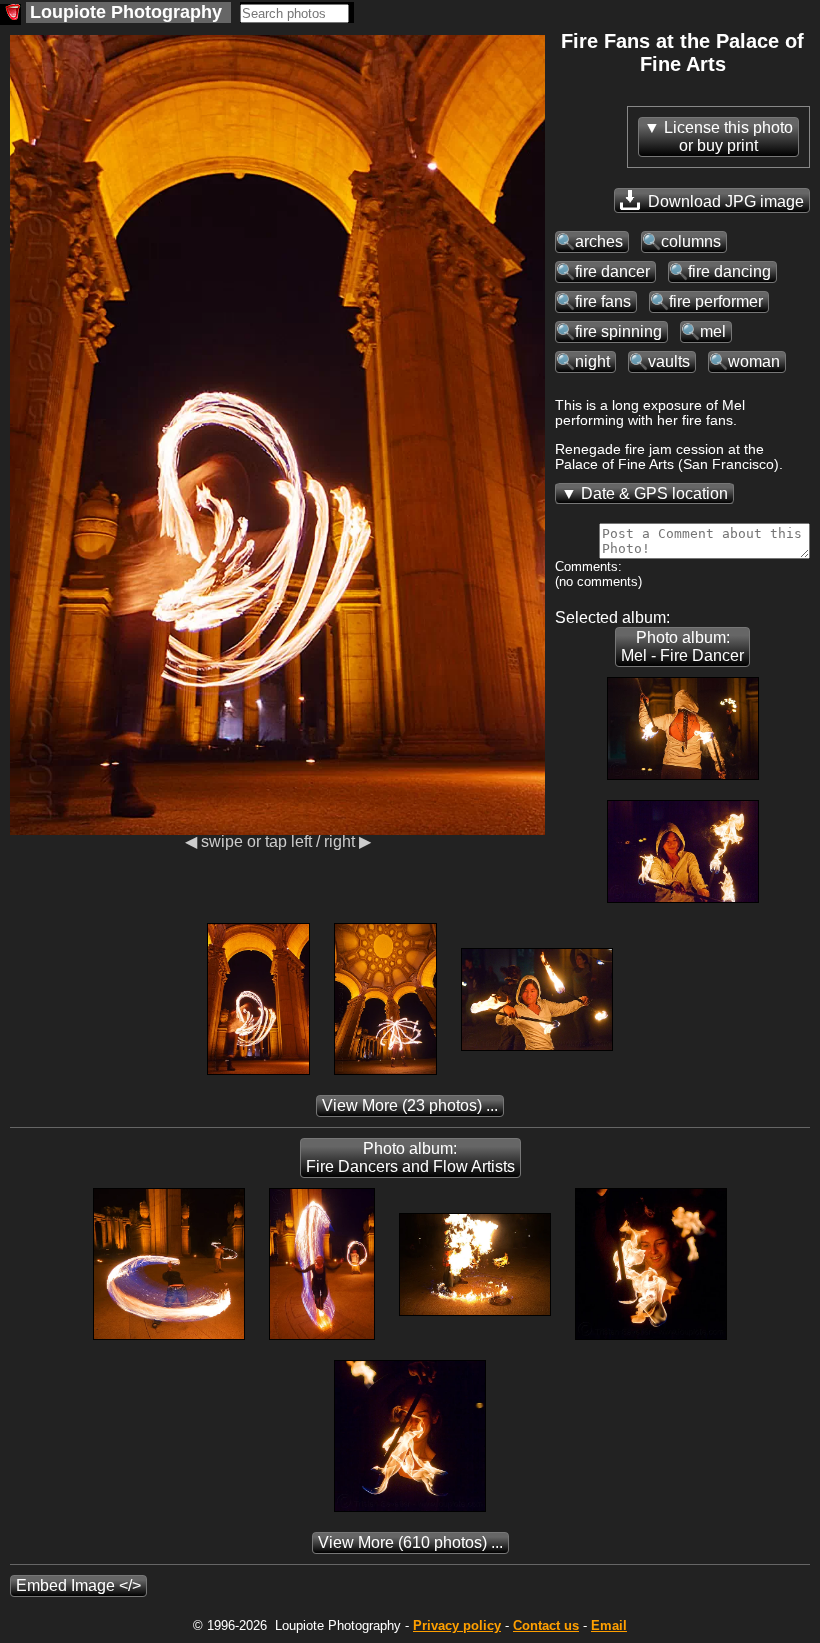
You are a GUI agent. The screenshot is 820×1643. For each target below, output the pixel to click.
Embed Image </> (78, 1585)
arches (599, 241)
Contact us (546, 1625)
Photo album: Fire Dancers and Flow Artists (410, 1157)
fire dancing (729, 271)
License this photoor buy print (728, 136)
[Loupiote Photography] (10, 14)
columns (691, 241)
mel (713, 331)
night (592, 361)
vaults (669, 361)
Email (609, 1625)
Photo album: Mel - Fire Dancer (682, 646)
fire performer (716, 301)
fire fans (603, 301)
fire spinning (618, 331)
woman (754, 361)
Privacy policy (457, 1625)
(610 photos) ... (410, 1542)
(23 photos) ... (410, 1105)
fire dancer (612, 271)
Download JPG (724, 201)
